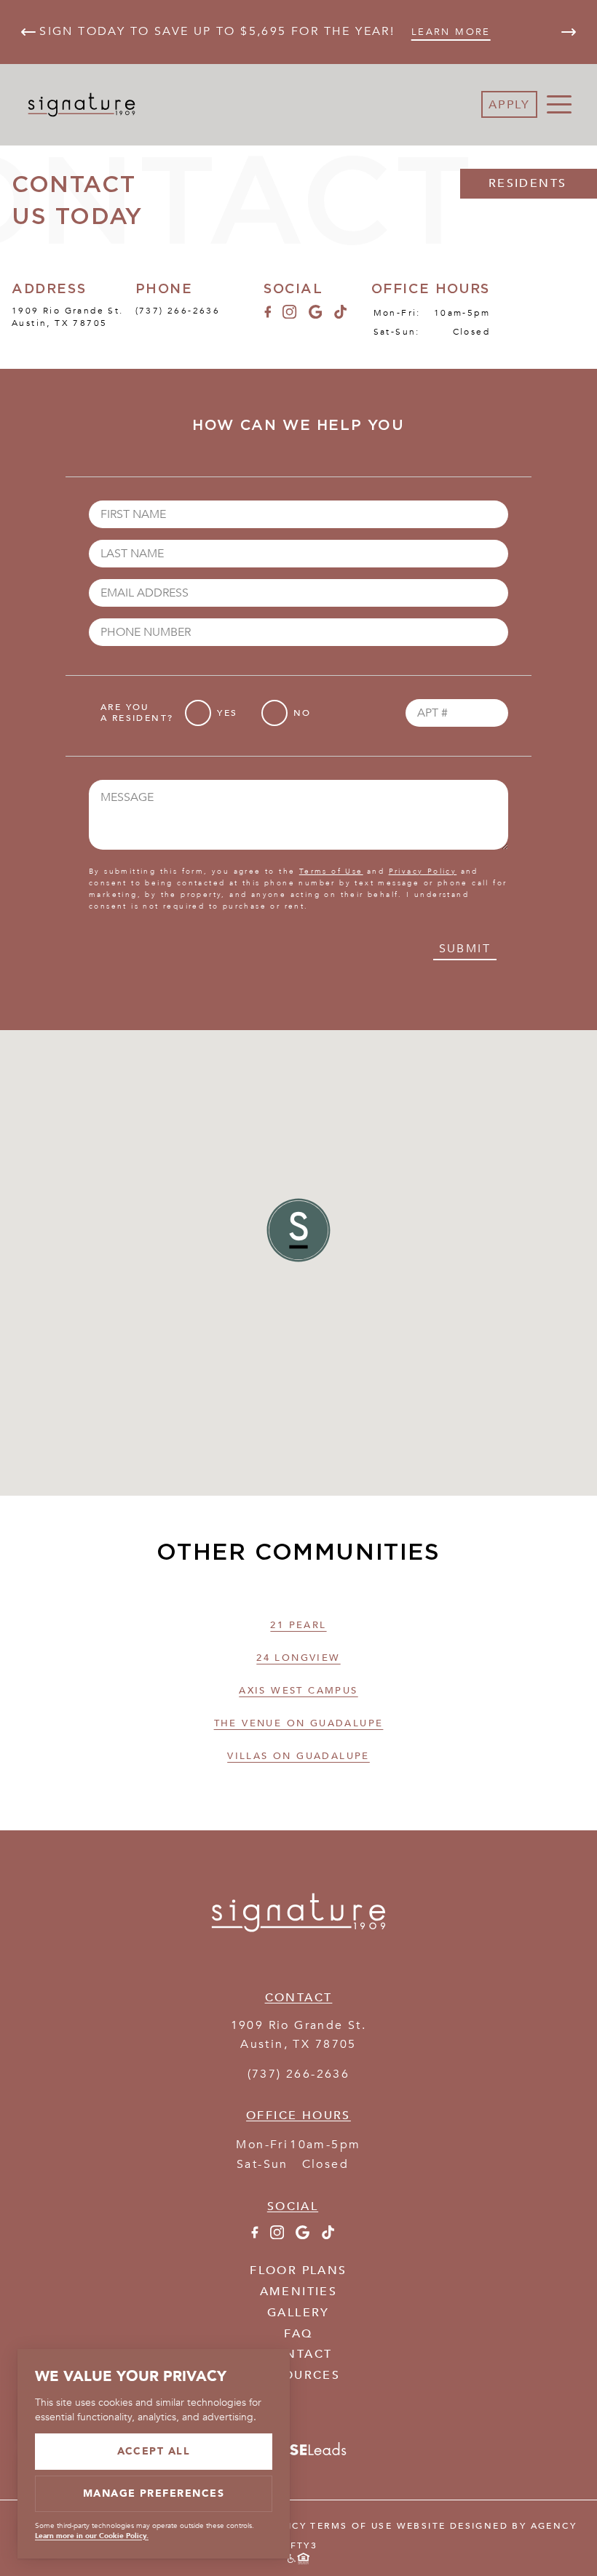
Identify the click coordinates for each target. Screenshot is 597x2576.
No (303, 713)
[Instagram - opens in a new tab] (289, 315)
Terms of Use (331, 872)
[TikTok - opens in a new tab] (340, 315)
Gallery (298, 2313)
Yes (227, 713)
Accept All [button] (154, 2451)
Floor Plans (298, 2270)
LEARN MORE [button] (451, 32)
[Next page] (569, 32)
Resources (299, 2375)
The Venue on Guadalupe (299, 1723)
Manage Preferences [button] (154, 2493)
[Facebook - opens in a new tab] (267, 315)
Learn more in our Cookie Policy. (92, 2536)
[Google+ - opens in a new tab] (316, 315)
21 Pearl (298, 1625)
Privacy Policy (423, 872)
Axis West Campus (298, 1691)
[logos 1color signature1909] (298, 1956)
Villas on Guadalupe (298, 1756)
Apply (509, 105)
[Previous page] (28, 32)
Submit (465, 949)
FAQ (298, 2334)
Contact (299, 2354)
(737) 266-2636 (178, 311)
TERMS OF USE (351, 2526)
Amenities (299, 2292)
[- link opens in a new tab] (298, 2457)
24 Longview (298, 1658)
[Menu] (559, 105)
